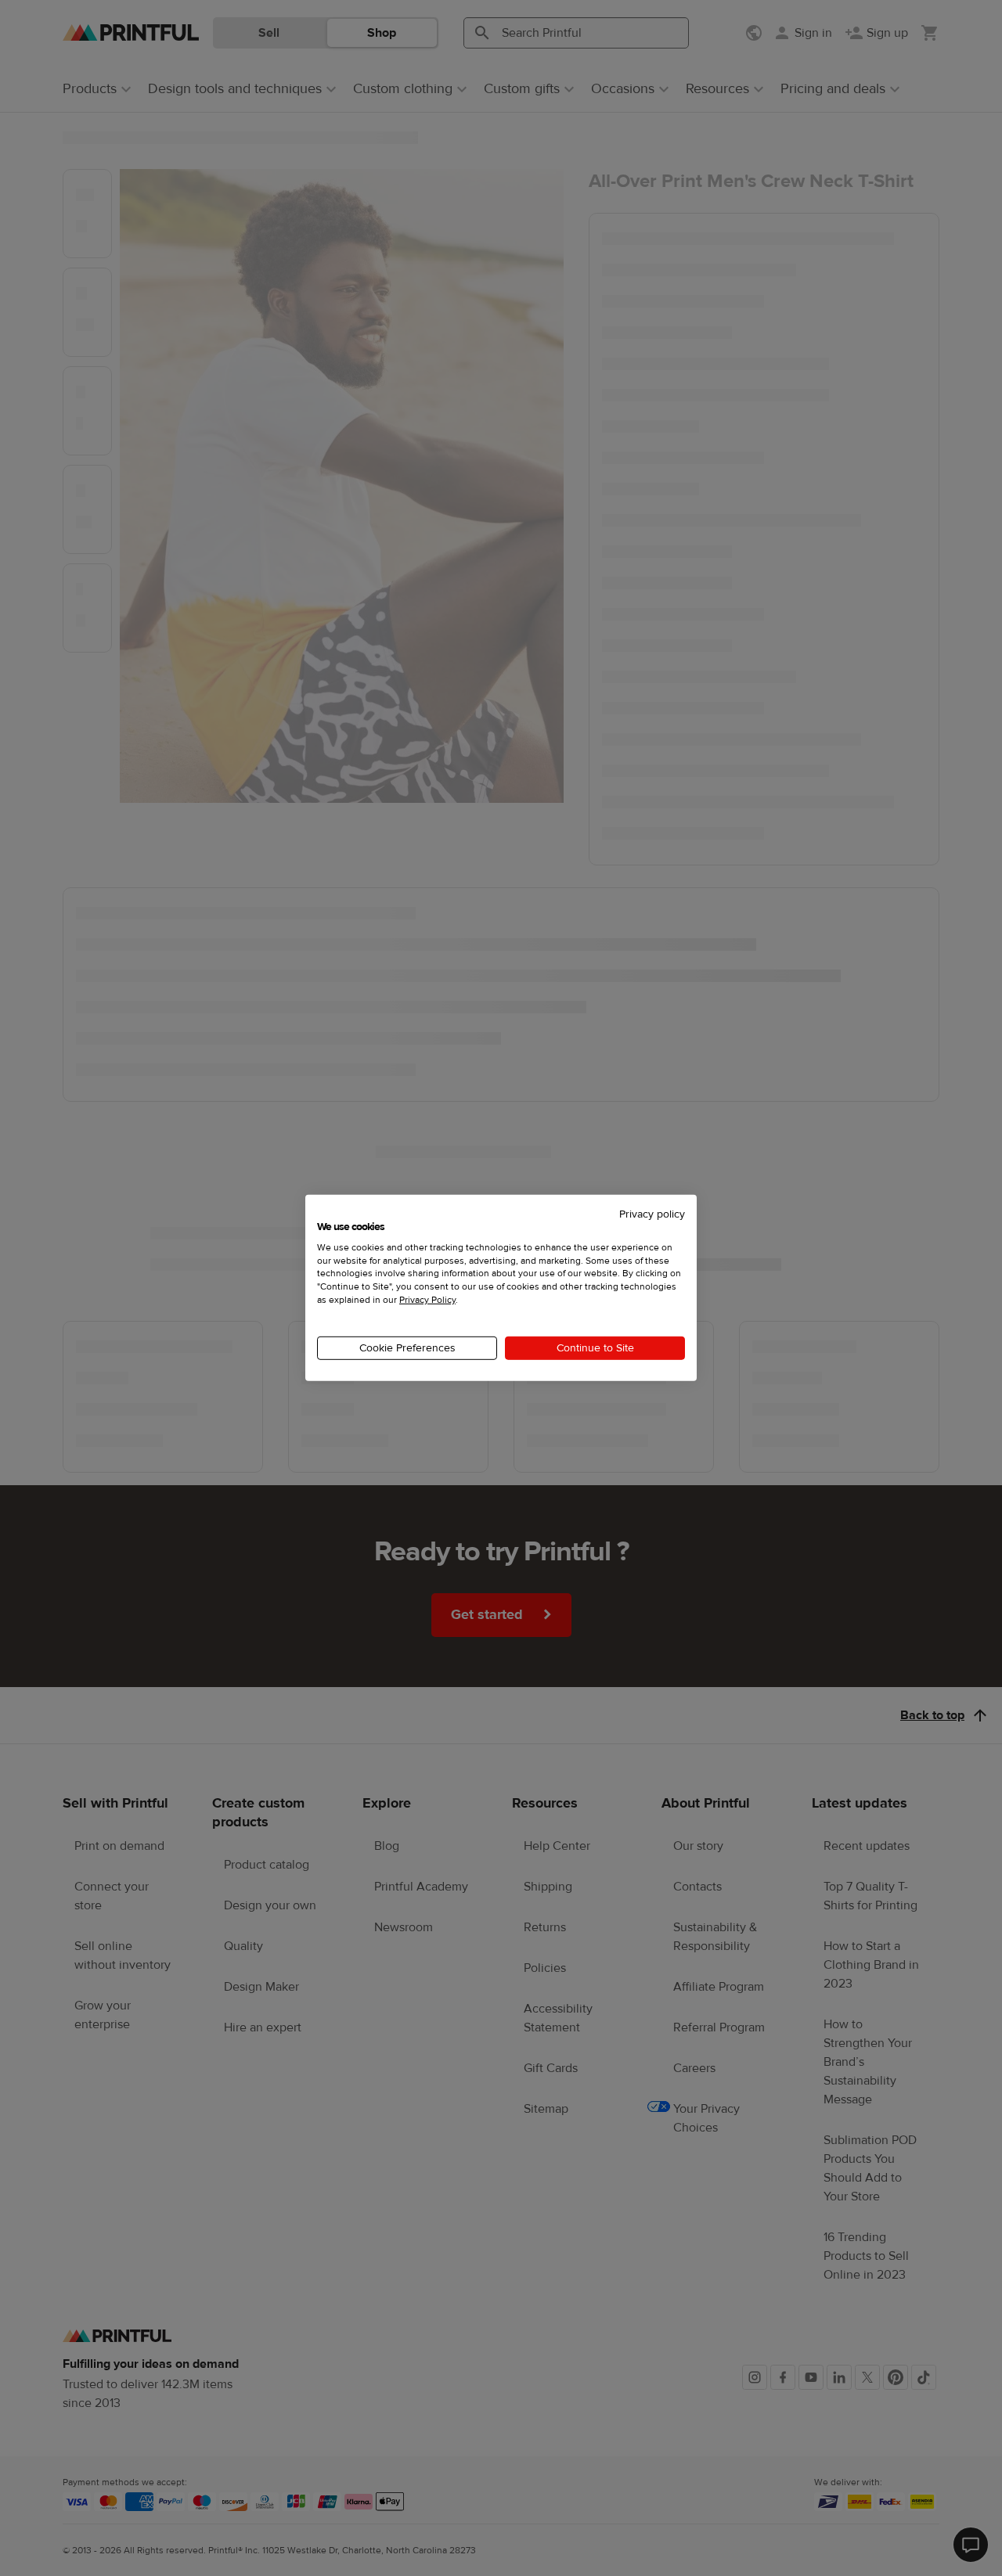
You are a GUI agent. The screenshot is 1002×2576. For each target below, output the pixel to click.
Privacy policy (652, 1214)
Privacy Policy (427, 1300)
